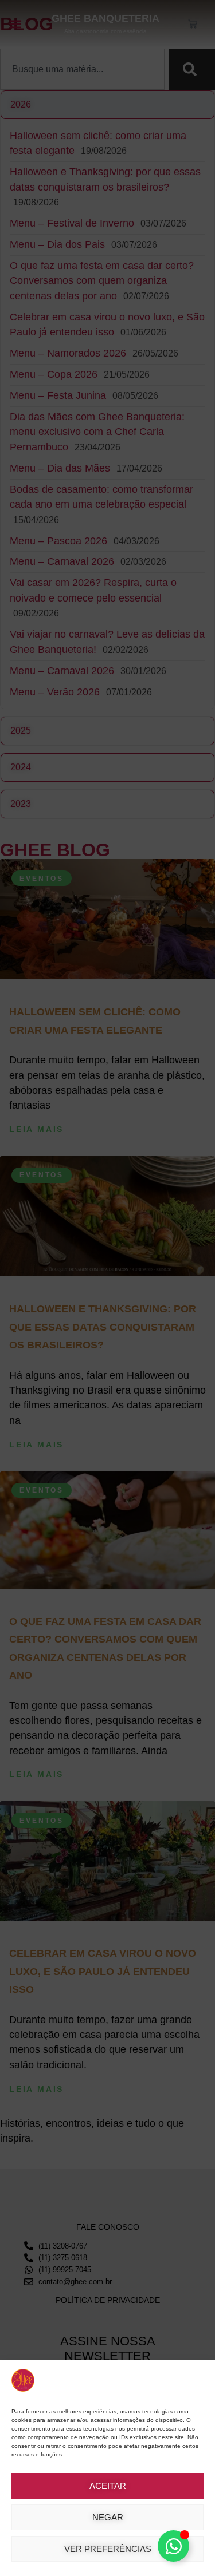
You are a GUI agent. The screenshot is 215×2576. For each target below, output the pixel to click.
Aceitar (108, 2486)
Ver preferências (108, 2549)
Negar (108, 2517)
